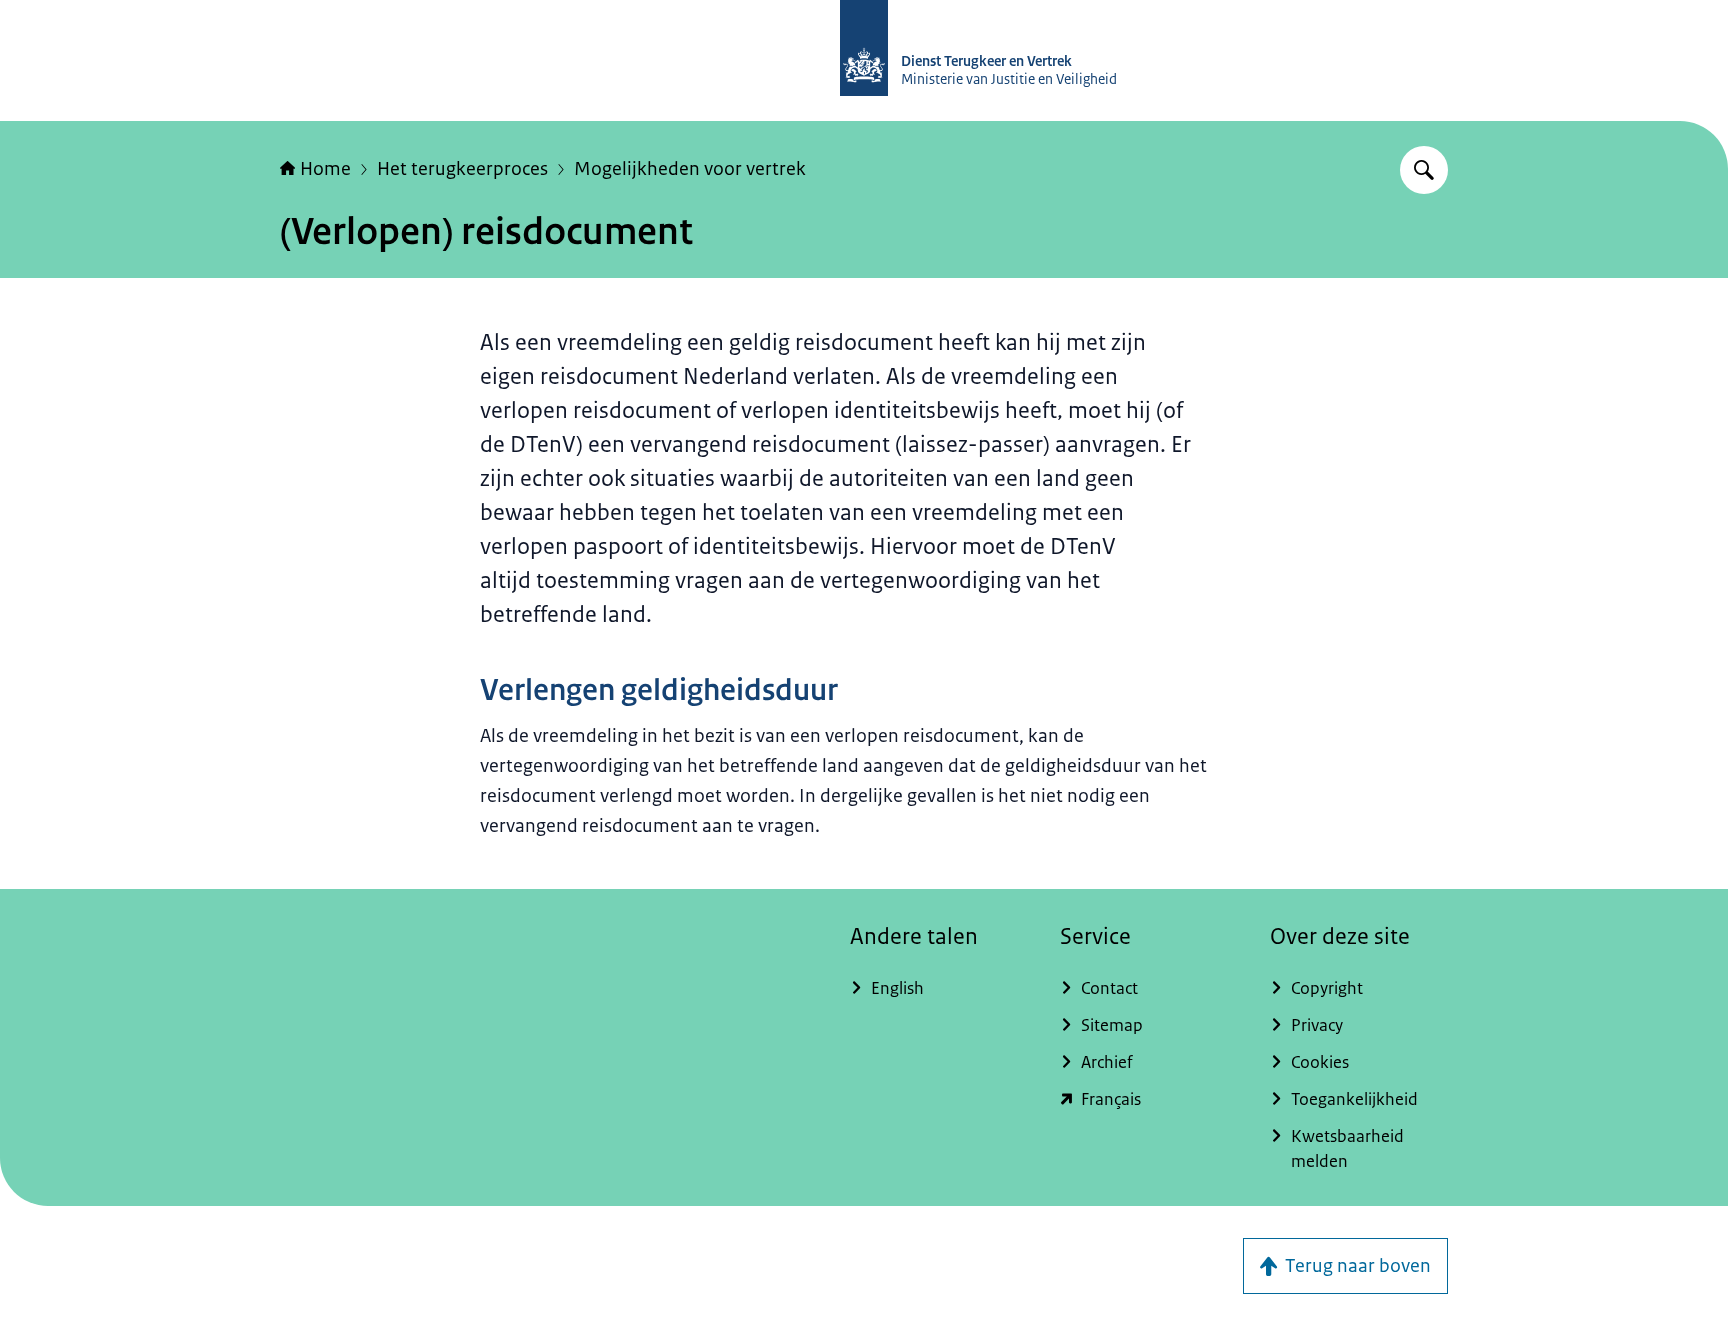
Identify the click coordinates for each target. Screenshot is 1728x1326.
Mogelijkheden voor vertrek (690, 169)
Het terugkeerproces (462, 169)
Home (325, 169)
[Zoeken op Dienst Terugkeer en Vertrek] (1424, 170)
